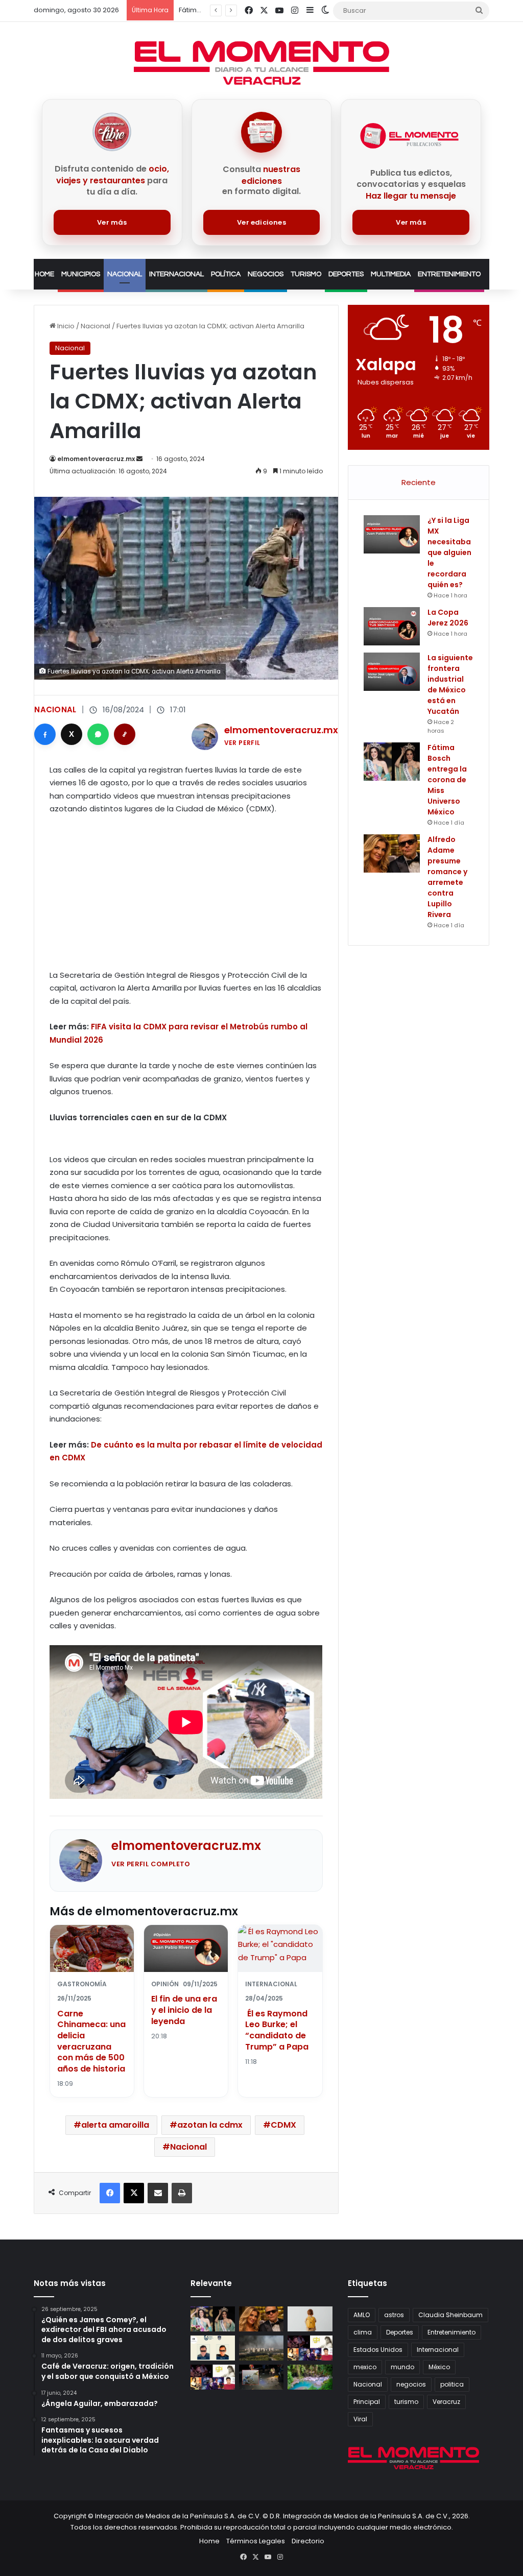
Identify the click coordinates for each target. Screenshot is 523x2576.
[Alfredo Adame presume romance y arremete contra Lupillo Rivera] (392, 853)
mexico (365, 2367)
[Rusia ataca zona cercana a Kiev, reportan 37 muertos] (261, 2348)
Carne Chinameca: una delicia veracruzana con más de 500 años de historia (91, 2041)
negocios (411, 2384)
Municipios (81, 274)
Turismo (306, 274)
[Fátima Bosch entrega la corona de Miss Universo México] (392, 762)
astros (394, 2315)
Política (226, 274)
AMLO (362, 2315)
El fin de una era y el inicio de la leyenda (184, 2010)
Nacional (125, 274)
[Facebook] (45, 734)
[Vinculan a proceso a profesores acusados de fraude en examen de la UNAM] (213, 2348)
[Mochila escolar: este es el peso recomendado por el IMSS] (310, 2319)
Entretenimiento (449, 274)
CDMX (283, 2125)
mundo (402, 2367)
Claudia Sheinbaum (450, 2315)
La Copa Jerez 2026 (448, 618)
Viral (360, 2419)
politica (452, 2384)
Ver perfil (242, 743)
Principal (367, 2402)
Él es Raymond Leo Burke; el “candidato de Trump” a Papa (277, 2030)
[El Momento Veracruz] (261, 63)
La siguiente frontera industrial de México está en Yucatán (450, 684)
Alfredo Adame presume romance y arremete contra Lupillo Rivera (447, 877)
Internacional (176, 274)
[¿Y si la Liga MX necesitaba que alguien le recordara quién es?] (392, 534)
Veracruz (446, 2402)
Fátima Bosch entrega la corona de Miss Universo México (447, 780)
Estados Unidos (378, 2350)
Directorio (308, 2541)
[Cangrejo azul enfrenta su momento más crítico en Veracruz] (261, 2377)
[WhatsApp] (98, 734)
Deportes (346, 274)
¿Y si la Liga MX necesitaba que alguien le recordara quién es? (449, 552)
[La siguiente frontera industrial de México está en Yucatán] (392, 672)
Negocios (266, 274)
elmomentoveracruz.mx (96, 459)
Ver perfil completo (151, 1864)
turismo (406, 2402)
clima (363, 2332)
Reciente (419, 482)
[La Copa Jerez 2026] (392, 626)
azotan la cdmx (210, 2125)
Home (44, 274)
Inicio (65, 326)
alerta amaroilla (115, 2125)
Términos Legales (256, 2541)
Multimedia (391, 274)
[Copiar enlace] (125, 734)
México (439, 2367)
